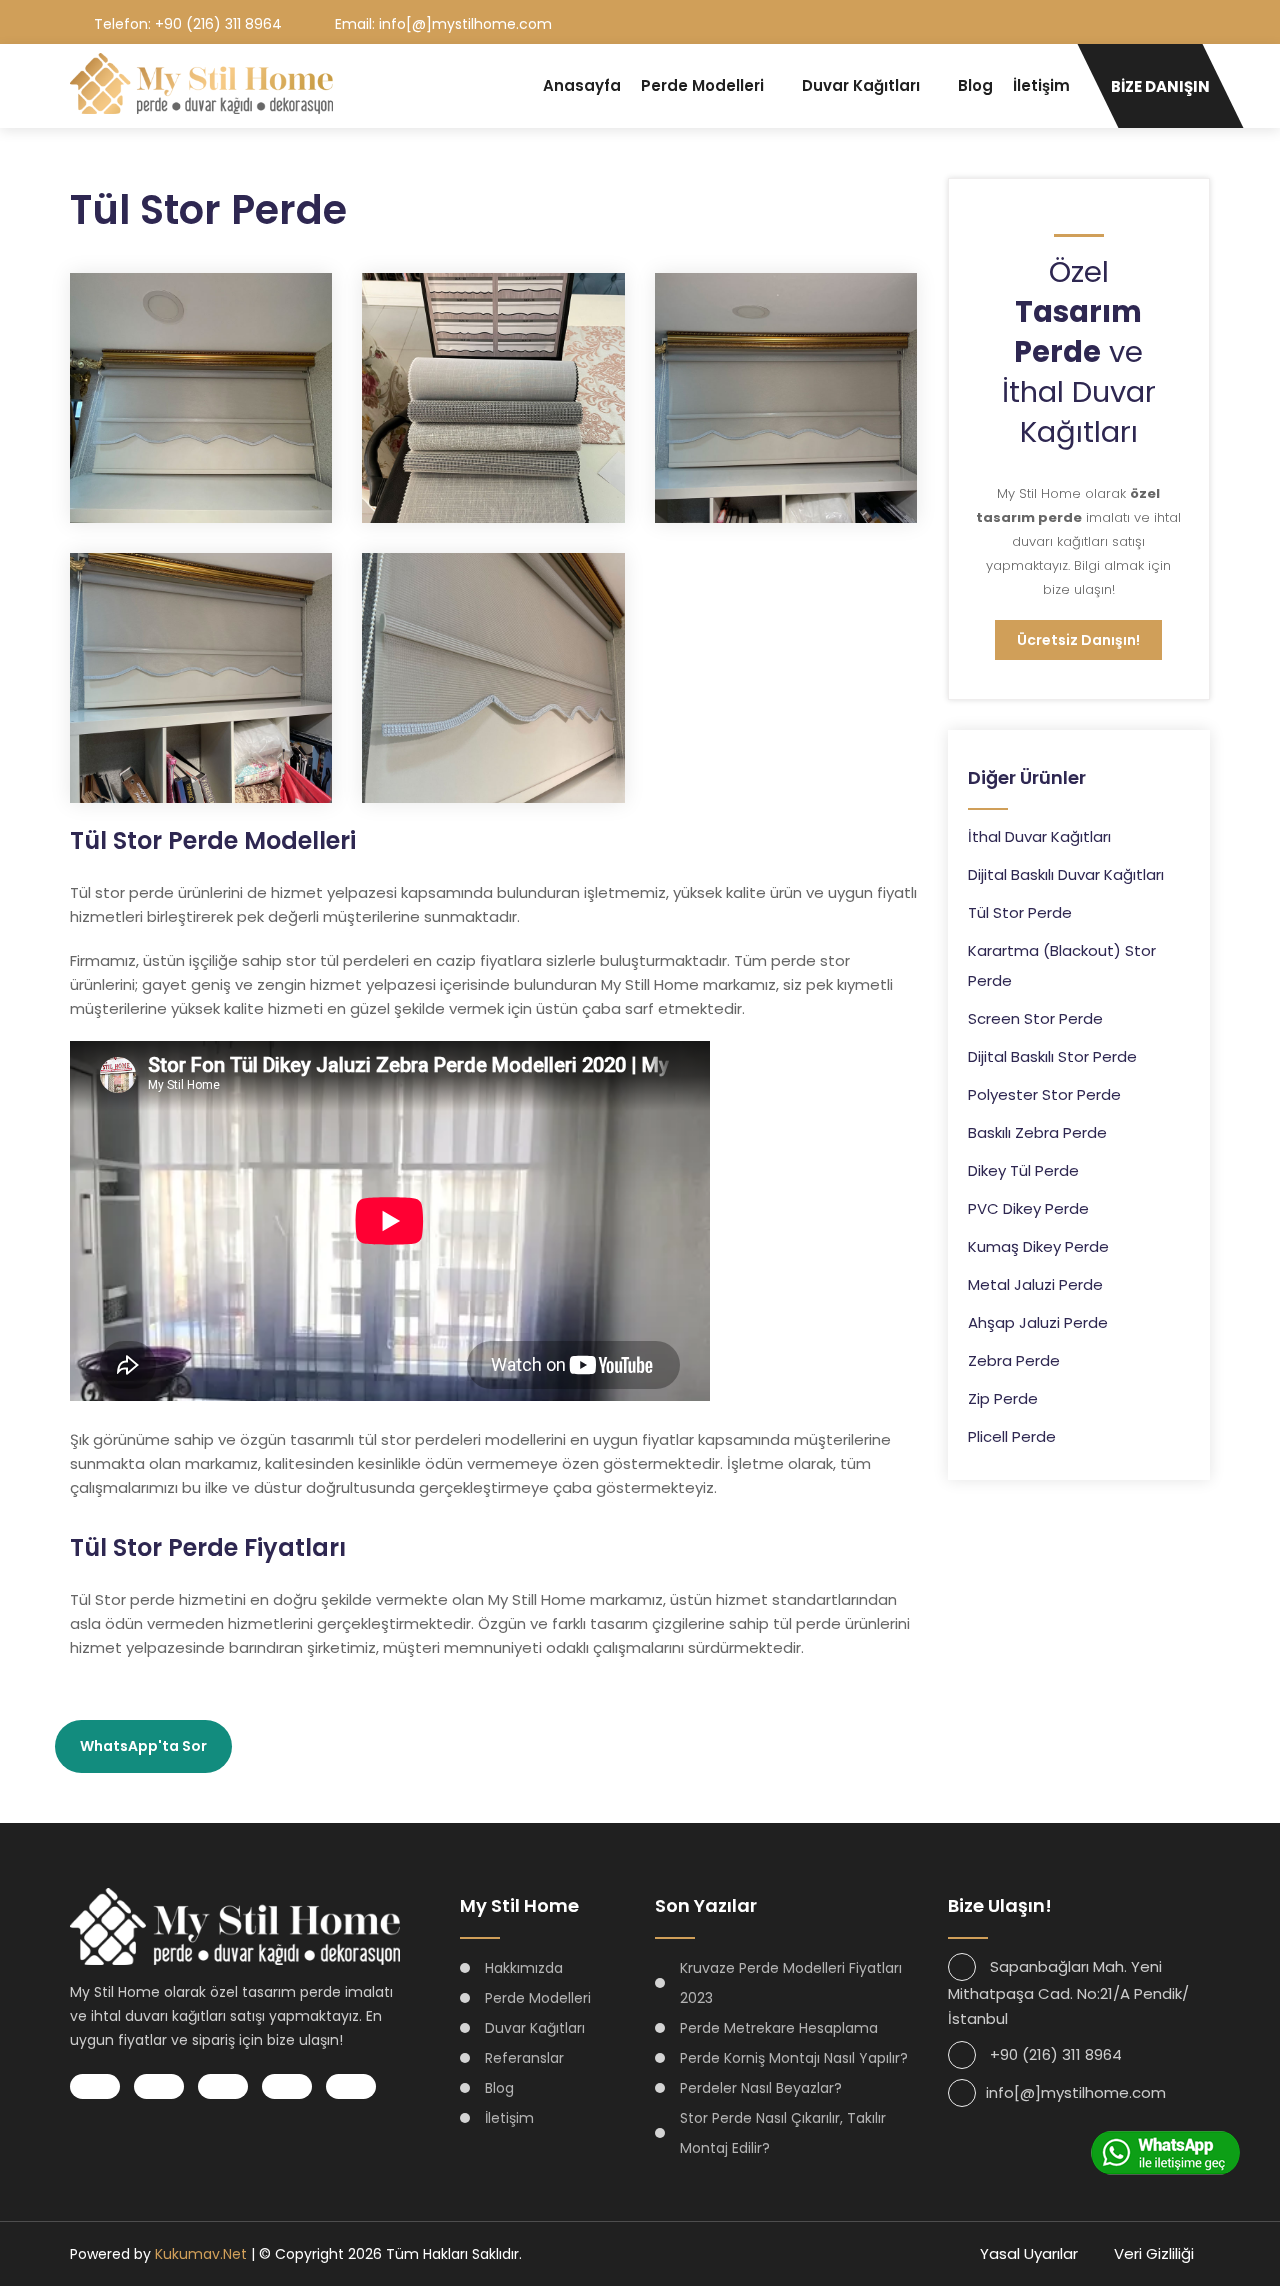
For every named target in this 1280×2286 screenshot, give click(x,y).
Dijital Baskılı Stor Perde (1052, 1056)
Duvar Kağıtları (861, 85)
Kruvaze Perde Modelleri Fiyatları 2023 (791, 1983)
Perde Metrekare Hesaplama (779, 2028)
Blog (975, 85)
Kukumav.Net (201, 2254)
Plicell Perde (1012, 1436)
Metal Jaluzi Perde (1035, 1284)
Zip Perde (1003, 1398)
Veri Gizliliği (1154, 2253)
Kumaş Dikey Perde (1038, 1246)
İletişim (1041, 85)
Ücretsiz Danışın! (1078, 640)
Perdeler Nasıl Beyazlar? (761, 2088)
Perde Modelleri (702, 85)
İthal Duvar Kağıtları (1039, 836)
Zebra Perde (1014, 1360)
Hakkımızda (524, 1968)
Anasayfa (582, 85)
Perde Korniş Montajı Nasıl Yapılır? (794, 2058)
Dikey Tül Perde (1023, 1170)
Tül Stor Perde (1020, 912)
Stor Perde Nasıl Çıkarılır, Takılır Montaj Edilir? (783, 2133)
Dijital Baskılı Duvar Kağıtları (1066, 874)
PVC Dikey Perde (1028, 1208)
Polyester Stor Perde (1044, 1094)
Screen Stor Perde (1035, 1018)
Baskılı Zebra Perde (1037, 1132)
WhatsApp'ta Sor (143, 1746)
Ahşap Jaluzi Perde (1038, 1322)
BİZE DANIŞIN (1160, 86)
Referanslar (524, 2058)
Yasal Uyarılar (1029, 2253)
